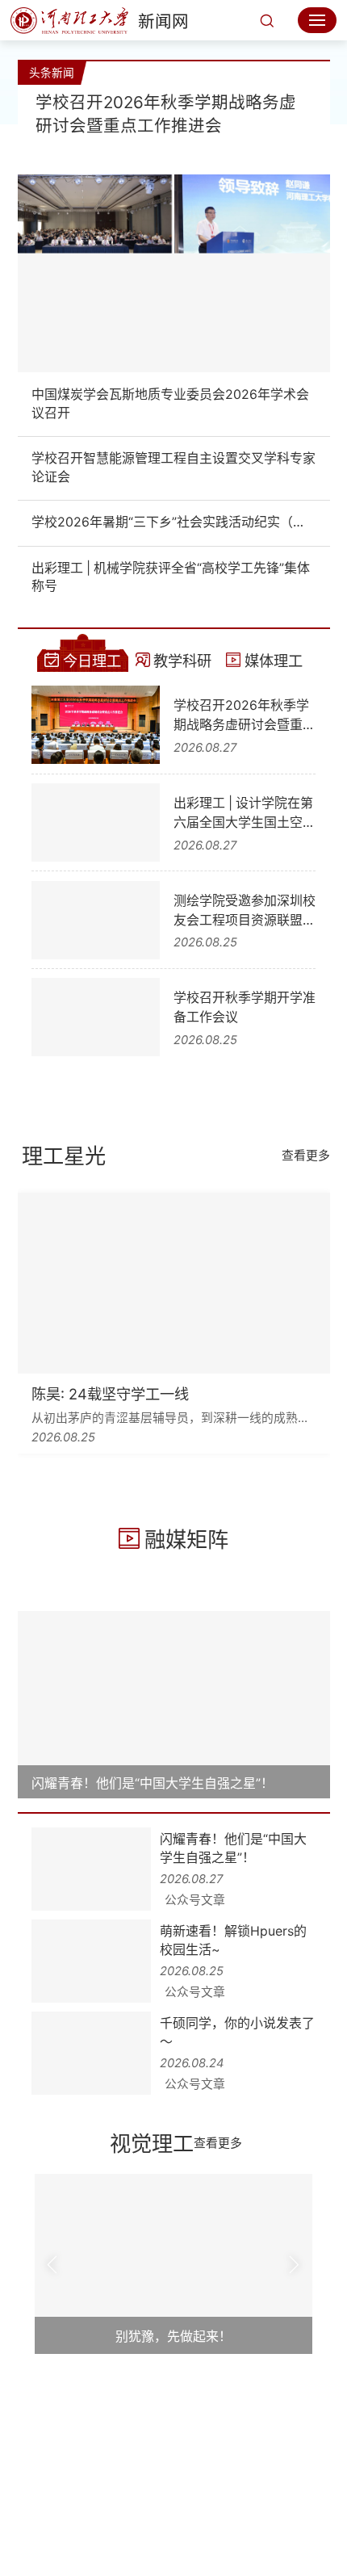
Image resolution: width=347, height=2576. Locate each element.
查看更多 (306, 1156)
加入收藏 (234, 2484)
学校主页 (113, 2484)
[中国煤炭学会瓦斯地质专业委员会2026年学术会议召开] (174, 273)
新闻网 (163, 21)
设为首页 (173, 2484)
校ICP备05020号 (182, 2529)
